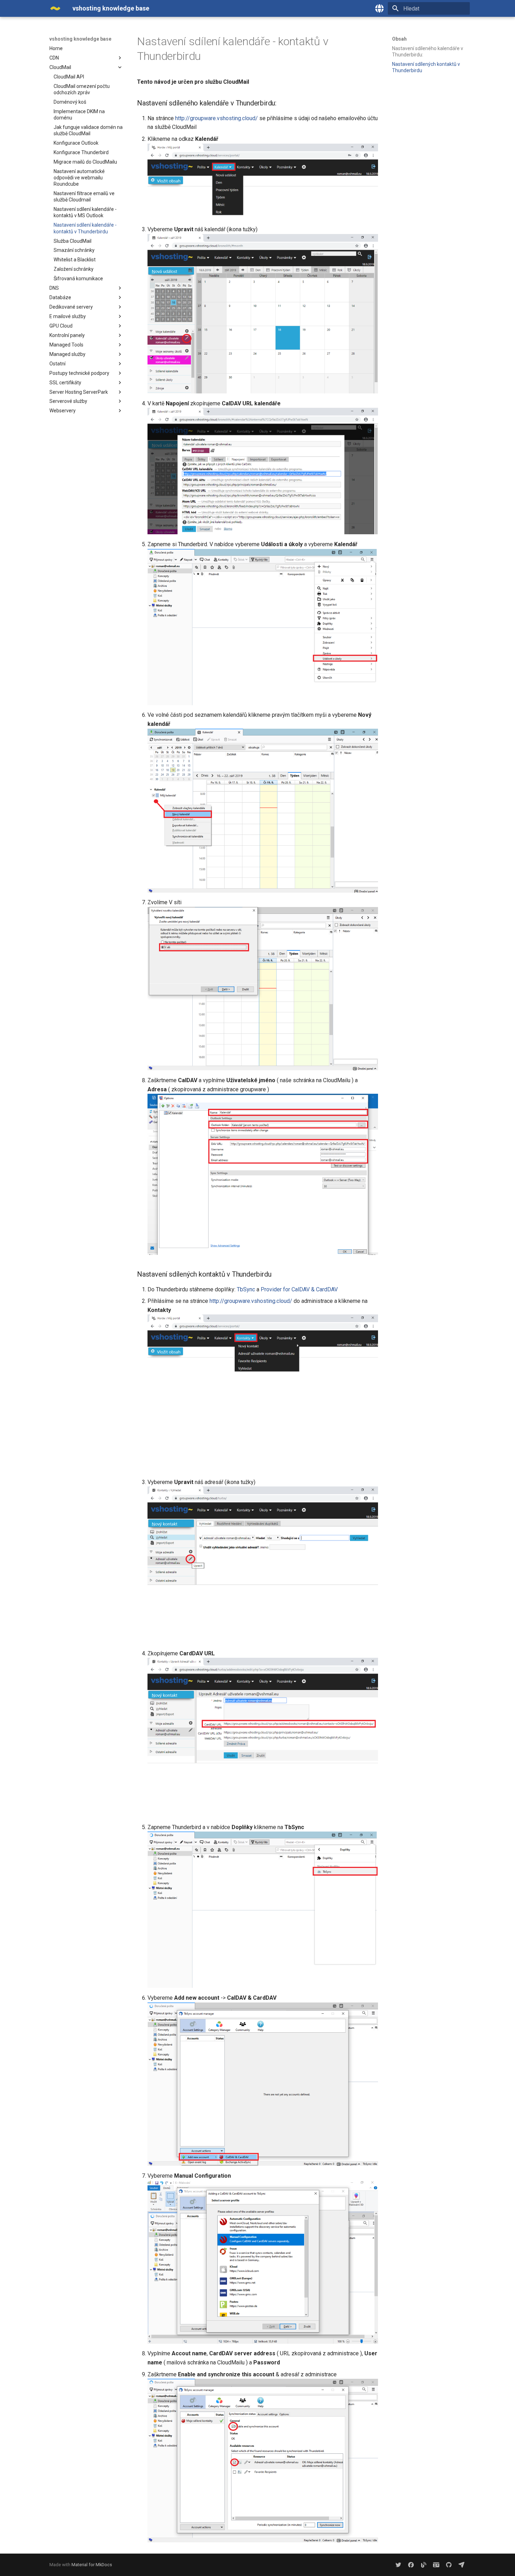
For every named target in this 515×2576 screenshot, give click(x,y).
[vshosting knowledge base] (55, 8)
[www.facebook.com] (411, 2565)
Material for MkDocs (92, 2565)
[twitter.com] (398, 2565)
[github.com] (449, 2565)
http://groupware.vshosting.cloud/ (217, 118)
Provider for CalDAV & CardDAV (299, 1289)
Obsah (399, 39)
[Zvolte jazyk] (379, 8)
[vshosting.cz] (424, 2565)
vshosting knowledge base (80, 39)
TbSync (246, 1289)
